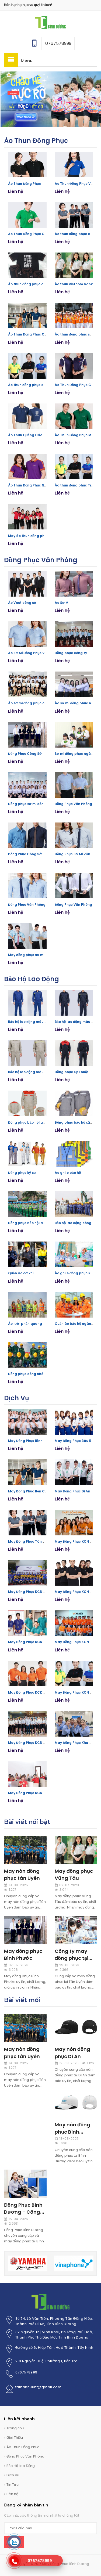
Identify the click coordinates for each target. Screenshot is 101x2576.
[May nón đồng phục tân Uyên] (25, 1849)
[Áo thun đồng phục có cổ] (27, 366)
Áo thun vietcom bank (74, 284)
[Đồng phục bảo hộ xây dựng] (74, 1103)
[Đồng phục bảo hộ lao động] (27, 1204)
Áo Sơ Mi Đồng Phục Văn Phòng (34, 653)
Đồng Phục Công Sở (25, 754)
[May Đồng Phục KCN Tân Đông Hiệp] (27, 1724)
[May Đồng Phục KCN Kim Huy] (74, 1623)
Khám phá (13, 93)
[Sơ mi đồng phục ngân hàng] (74, 735)
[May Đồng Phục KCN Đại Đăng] (74, 1573)
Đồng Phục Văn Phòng (41, 560)
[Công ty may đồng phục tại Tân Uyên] (76, 1930)
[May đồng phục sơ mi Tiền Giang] (27, 936)
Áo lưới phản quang (25, 1324)
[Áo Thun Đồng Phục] (27, 165)
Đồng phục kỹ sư (22, 1173)
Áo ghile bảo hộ (68, 1173)
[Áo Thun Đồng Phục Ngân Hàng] (27, 466)
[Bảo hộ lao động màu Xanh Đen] (74, 1003)
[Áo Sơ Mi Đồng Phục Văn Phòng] (27, 634)
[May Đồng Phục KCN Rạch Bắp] (27, 1774)
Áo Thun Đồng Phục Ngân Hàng (35, 485)
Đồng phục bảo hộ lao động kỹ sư (36, 1122)
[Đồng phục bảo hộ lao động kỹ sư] (27, 1103)
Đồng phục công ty (71, 653)
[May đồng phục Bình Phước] (25, 1930)
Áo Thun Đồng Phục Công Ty (32, 234)
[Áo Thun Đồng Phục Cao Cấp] (74, 366)
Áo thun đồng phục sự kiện (77, 334)
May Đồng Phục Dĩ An (72, 1491)
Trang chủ (15, 2428)
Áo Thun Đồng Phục (36, 141)
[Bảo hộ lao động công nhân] (74, 1204)
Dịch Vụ (17, 1398)
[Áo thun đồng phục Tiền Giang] (74, 466)
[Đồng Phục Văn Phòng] (74, 785)
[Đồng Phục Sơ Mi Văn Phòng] (74, 835)
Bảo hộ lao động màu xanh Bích (35, 1022)
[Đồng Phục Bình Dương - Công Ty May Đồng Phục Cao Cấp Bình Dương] (25, 2183)
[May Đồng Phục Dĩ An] (74, 1472)
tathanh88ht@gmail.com (39, 2387)
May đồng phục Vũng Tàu (74, 1875)
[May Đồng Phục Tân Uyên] (27, 1523)
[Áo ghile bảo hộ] (74, 1154)
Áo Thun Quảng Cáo (25, 435)
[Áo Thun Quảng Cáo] (27, 416)
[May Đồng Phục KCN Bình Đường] (74, 1674)
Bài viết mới (22, 2000)
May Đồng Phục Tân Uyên (30, 1541)
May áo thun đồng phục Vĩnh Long (37, 536)
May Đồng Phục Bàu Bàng (76, 1441)
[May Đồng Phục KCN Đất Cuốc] (74, 1523)
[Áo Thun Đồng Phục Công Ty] (27, 215)
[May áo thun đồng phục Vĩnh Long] (27, 517)
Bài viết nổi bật (27, 1822)
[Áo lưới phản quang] (27, 1305)
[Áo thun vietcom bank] (74, 265)
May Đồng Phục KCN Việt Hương (35, 1592)
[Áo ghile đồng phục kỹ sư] (74, 1254)
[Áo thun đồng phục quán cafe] (27, 265)
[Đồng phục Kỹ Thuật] (74, 1053)
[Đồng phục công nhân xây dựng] (27, 1355)
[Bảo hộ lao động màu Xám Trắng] (27, 1053)
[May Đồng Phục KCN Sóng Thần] (27, 1623)
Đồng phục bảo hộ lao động (31, 1223)
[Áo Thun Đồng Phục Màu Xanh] (74, 416)
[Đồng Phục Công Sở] (27, 735)
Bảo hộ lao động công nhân (78, 1223)
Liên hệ (12, 2494)
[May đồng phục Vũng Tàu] (76, 1849)
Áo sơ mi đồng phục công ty (32, 703)
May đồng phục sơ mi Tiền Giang (36, 955)
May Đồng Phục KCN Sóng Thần (35, 1642)
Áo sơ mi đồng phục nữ (74, 703)
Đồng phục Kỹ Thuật (72, 1072)
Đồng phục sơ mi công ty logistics (37, 804)
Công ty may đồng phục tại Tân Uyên (72, 1958)
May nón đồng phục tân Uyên (22, 1875)
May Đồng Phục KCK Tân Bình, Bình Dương (44, 1692)
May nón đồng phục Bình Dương (72, 2132)
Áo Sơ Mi (62, 603)
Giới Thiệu (15, 2438)
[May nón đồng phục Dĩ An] (76, 2028)
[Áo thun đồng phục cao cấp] (74, 215)
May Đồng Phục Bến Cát (28, 1491)
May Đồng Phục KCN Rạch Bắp (33, 1793)
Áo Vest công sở (22, 603)
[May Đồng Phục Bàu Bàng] (74, 1422)
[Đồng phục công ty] (74, 634)
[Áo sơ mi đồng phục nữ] (74, 684)
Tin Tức (13, 2485)
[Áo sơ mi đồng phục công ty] (27, 684)
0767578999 (26, 2372)
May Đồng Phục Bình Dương (32, 1441)
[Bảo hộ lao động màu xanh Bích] (27, 1003)
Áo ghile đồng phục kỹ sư (76, 1273)
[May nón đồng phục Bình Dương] (76, 2103)
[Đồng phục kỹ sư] (27, 1154)
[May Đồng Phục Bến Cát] (27, 1472)
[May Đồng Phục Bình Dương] (50, 22)
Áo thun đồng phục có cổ (29, 385)
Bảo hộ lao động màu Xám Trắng (36, 1072)
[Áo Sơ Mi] (74, 584)
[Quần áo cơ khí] (27, 1254)
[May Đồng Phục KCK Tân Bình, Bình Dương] (27, 1674)
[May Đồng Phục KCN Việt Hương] (27, 1573)
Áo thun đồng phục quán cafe (34, 284)
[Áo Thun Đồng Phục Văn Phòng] (74, 165)
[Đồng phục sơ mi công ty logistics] (27, 785)
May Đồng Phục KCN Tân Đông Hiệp (38, 1743)
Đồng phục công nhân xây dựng (35, 1374)
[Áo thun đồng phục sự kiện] (74, 315)
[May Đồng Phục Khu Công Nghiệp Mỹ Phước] (74, 1724)
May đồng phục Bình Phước (23, 1955)
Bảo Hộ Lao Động (32, 979)
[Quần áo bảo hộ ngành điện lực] (74, 1305)
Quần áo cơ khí (21, 1273)
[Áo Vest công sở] (27, 584)
